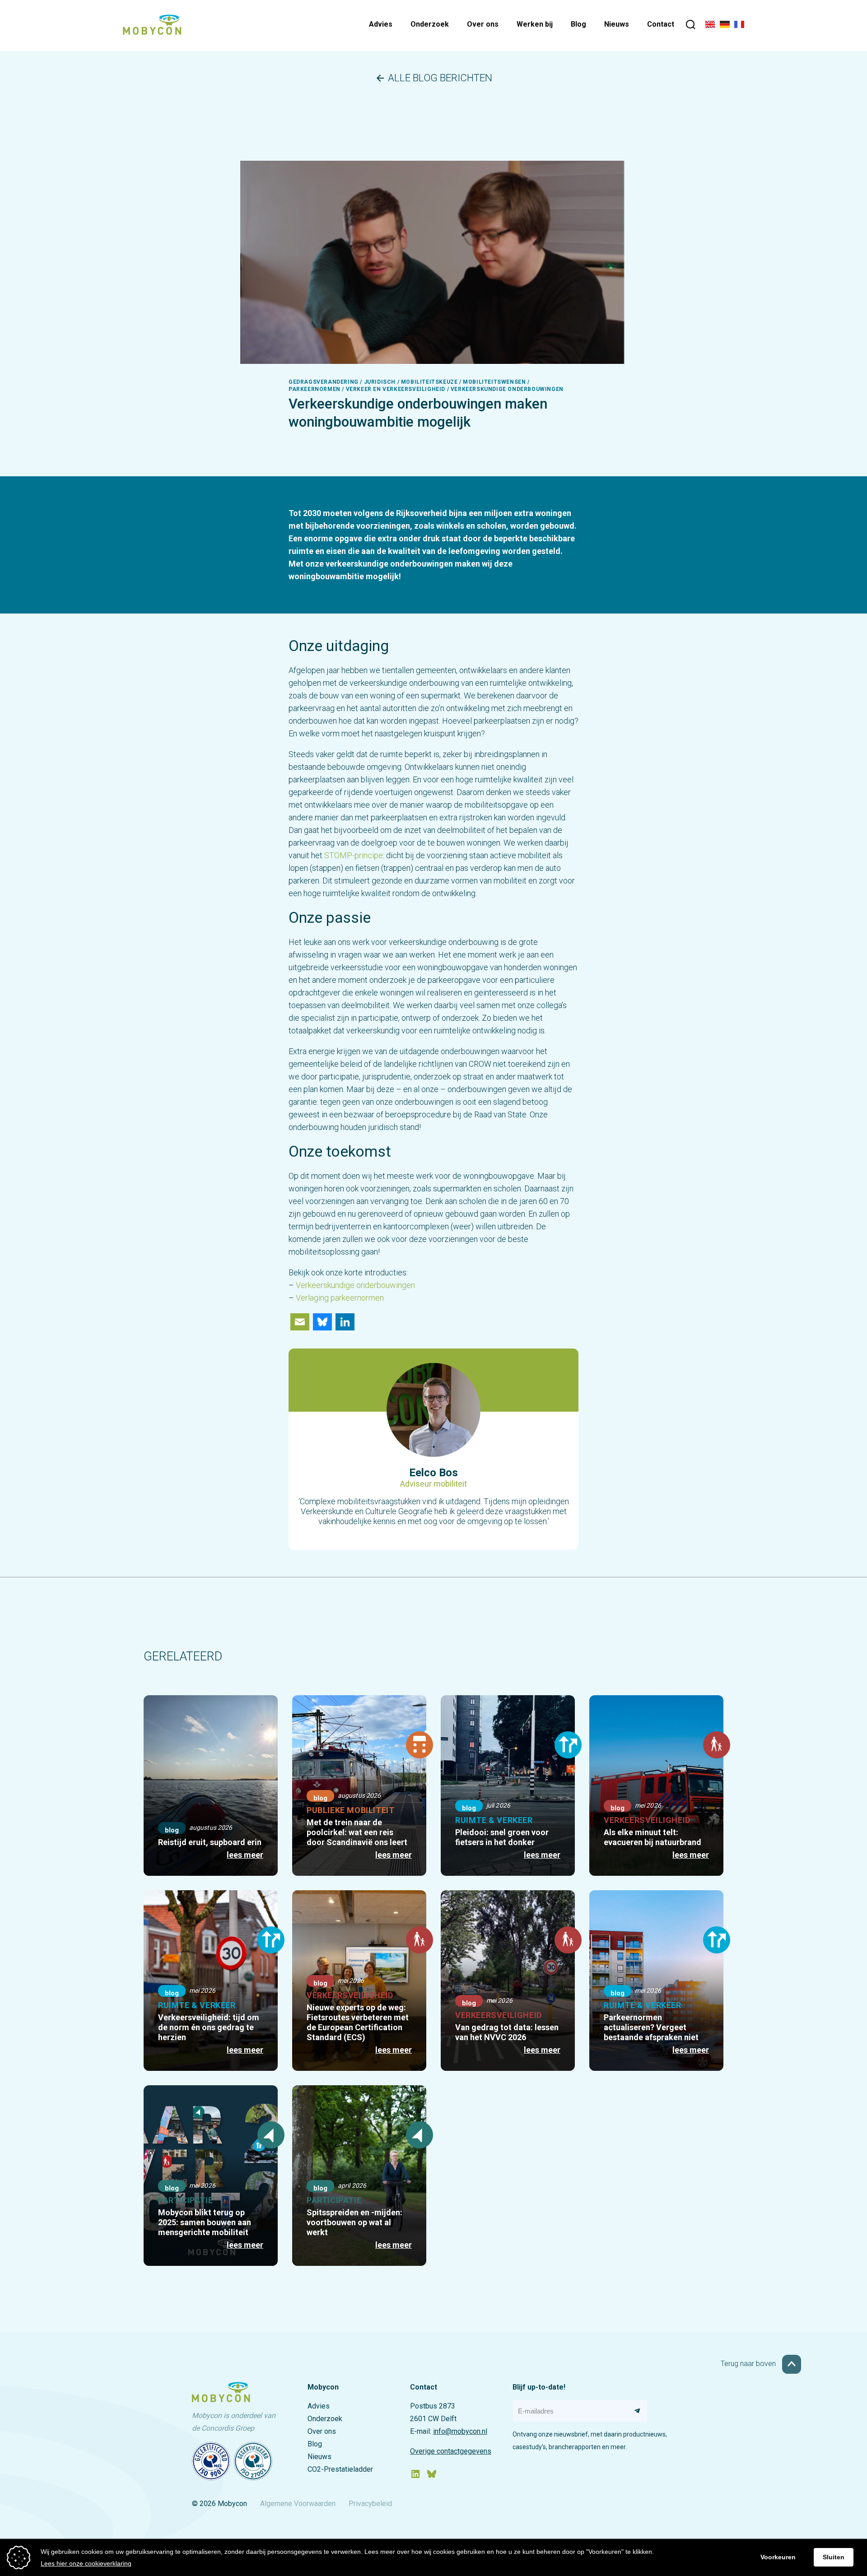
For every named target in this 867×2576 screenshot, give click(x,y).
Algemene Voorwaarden (298, 2504)
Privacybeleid (370, 2504)
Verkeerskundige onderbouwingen (355, 1285)
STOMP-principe (354, 855)
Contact (661, 24)
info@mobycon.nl (460, 2431)
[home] (152, 32)
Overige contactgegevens (451, 2451)
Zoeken (691, 26)
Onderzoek (430, 24)
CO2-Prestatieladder (340, 2469)
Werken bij (535, 24)
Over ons (483, 24)
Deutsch (725, 26)
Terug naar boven (749, 2364)
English (710, 26)
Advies (381, 24)
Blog (578, 24)
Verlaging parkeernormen (340, 1298)
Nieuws (617, 24)
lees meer (245, 1855)
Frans (739, 26)
